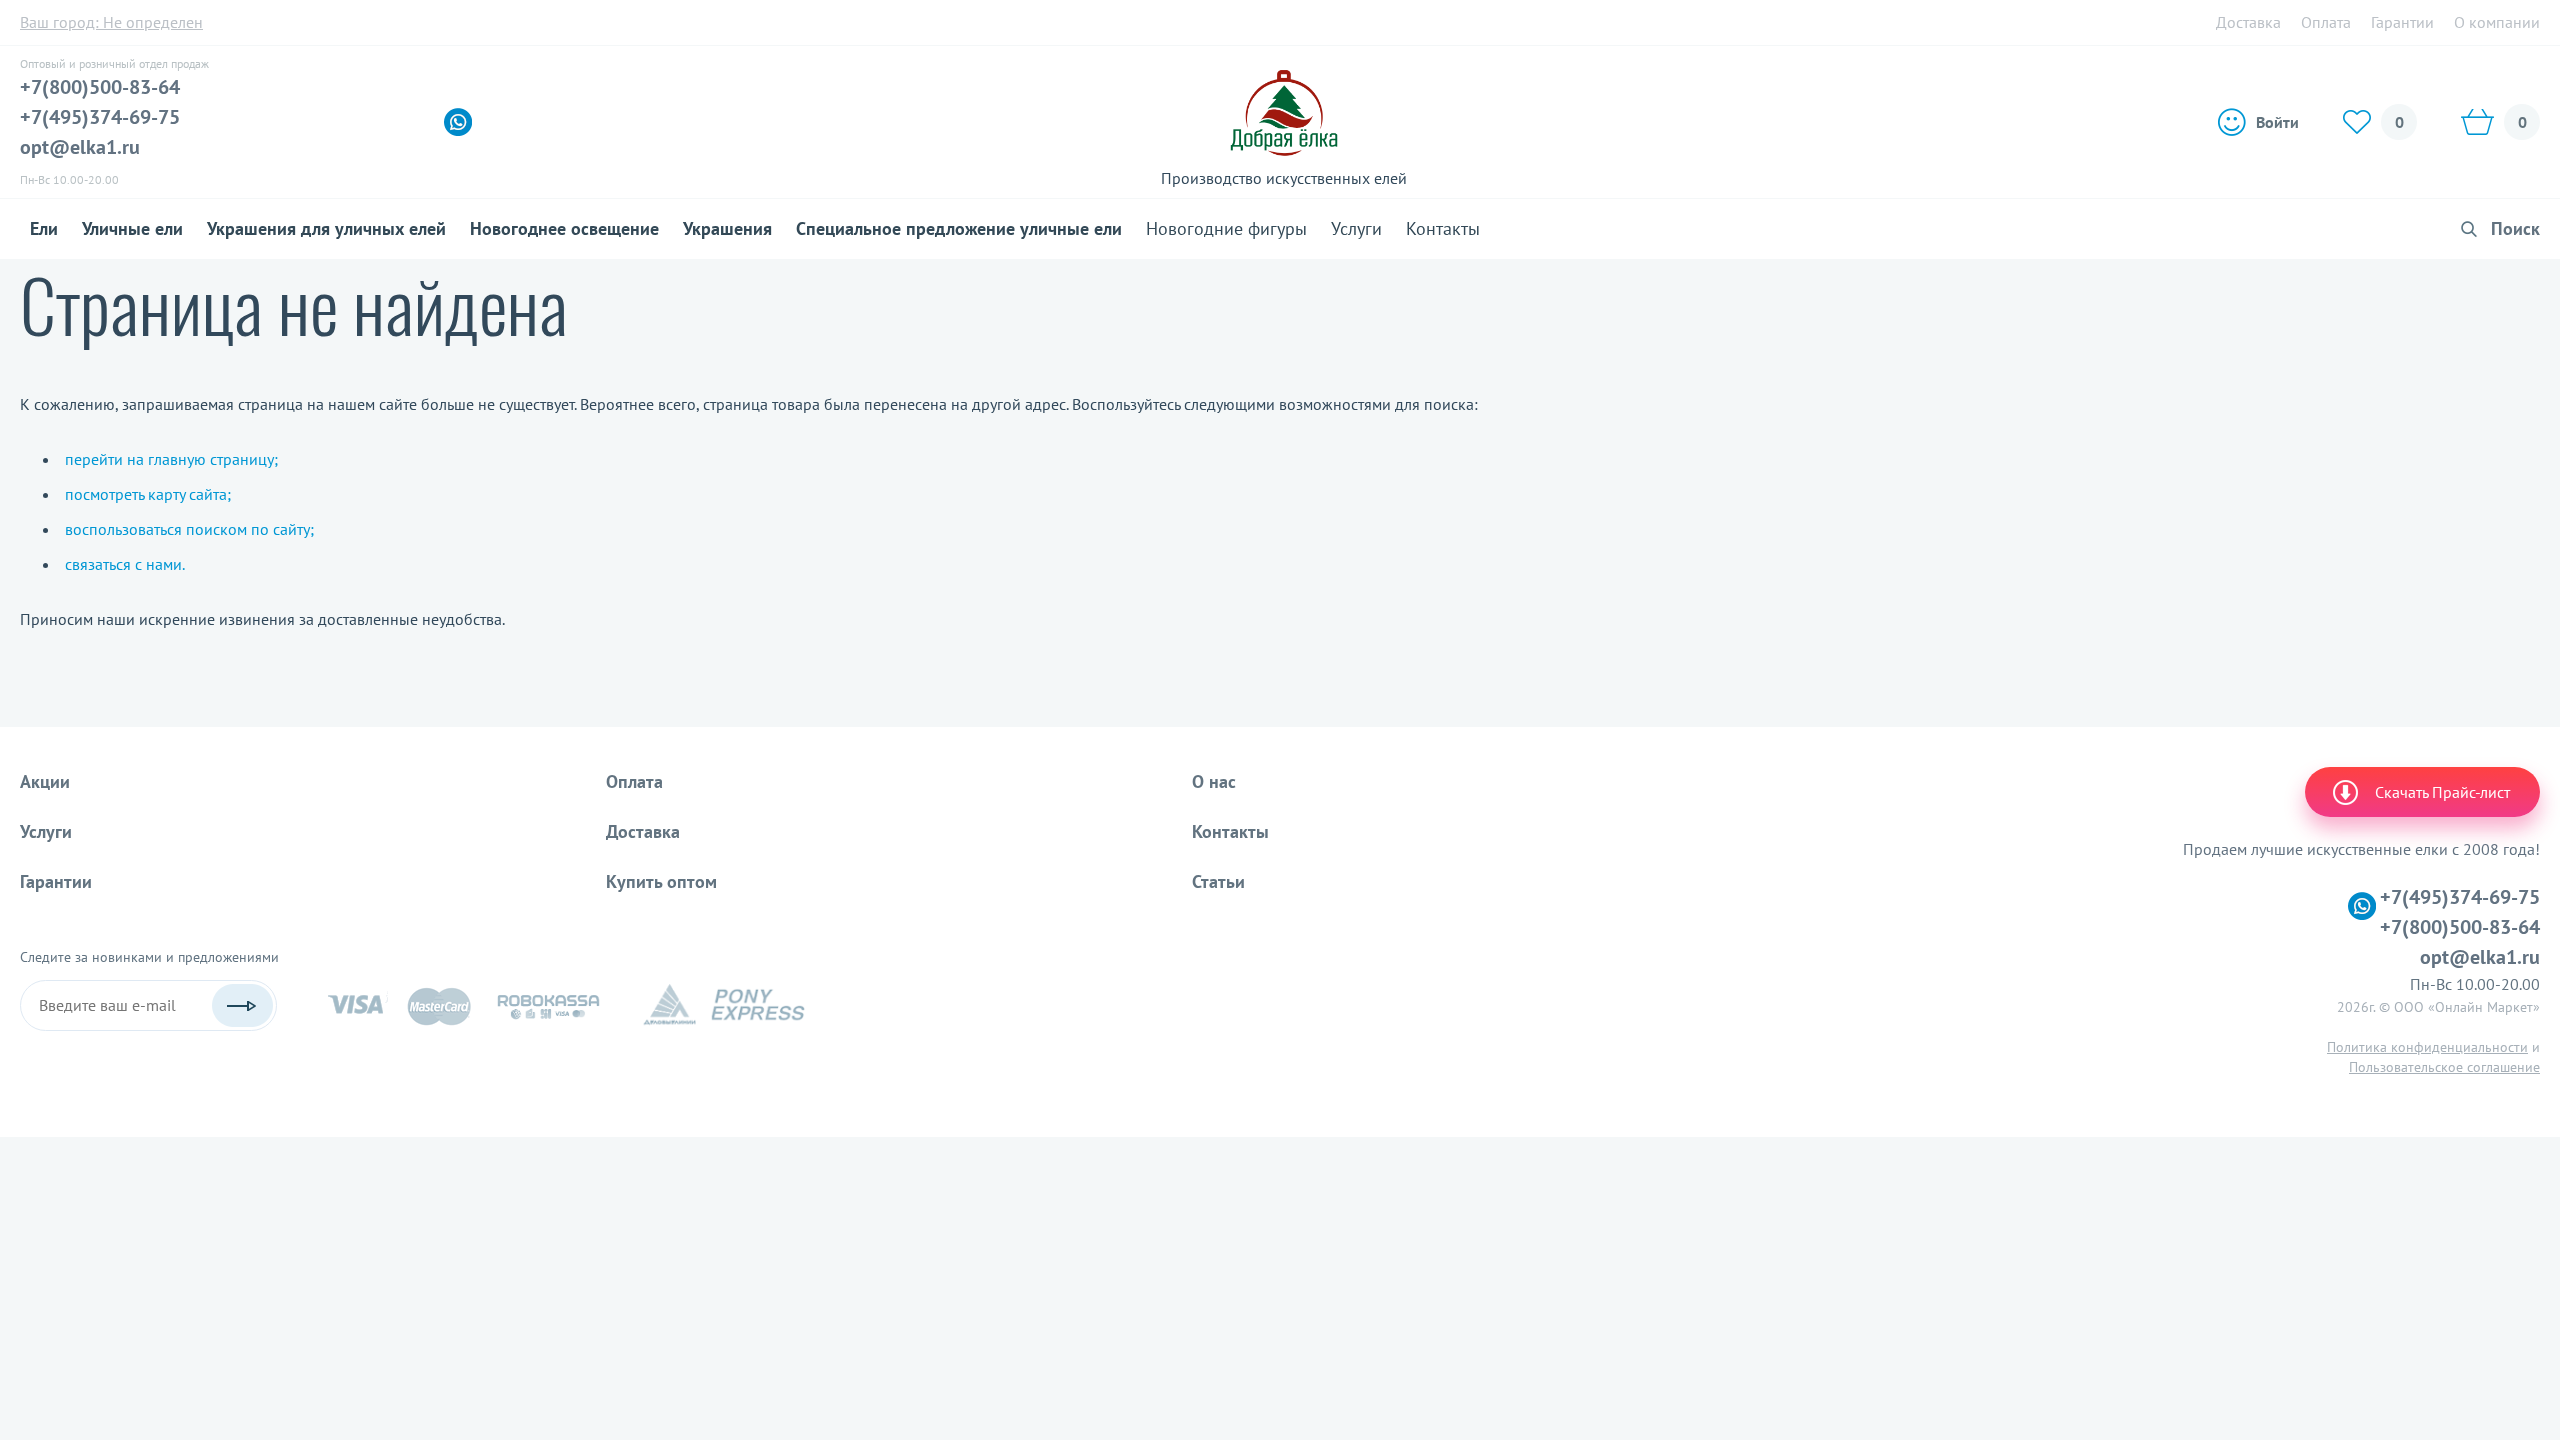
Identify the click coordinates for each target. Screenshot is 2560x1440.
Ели (44, 228)
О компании (2497, 22)
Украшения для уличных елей (326, 228)
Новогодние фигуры (1226, 228)
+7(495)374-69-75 (100, 117)
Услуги (1356, 228)
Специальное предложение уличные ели (959, 228)
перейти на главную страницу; (171, 459)
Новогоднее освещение (564, 228)
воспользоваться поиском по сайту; (189, 529)
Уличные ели (132, 228)
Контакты (1443, 228)
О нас (1214, 781)
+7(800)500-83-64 (100, 87)
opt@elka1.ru (80, 147)
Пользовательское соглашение (2444, 1067)
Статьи (1218, 881)
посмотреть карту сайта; (148, 494)
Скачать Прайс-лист (2442, 792)
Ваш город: (111, 22)
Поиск (2515, 228)
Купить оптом (661, 881)
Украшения (727, 228)
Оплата (2326, 22)
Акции (45, 781)
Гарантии (2402, 22)
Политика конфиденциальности (2427, 1047)
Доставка (2248, 22)
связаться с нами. (125, 564)
